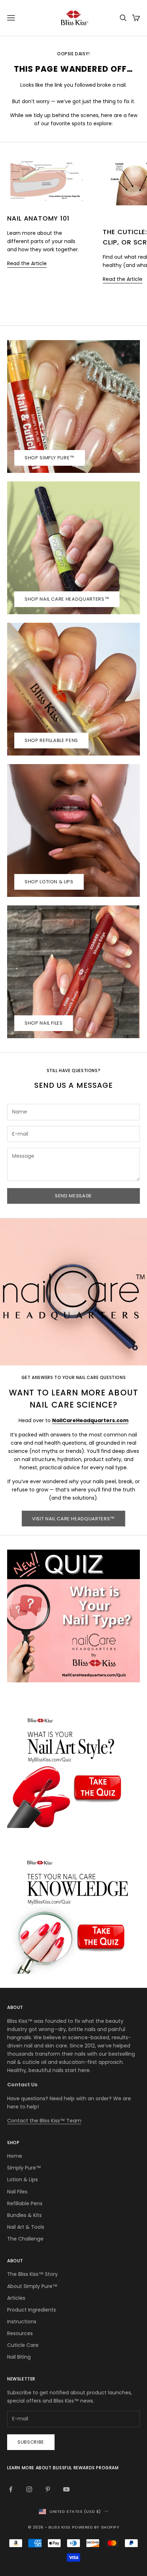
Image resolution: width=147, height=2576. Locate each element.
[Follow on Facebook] (11, 2489)
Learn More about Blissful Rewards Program (63, 2468)
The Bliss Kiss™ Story (32, 2274)
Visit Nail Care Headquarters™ (73, 1519)
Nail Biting (19, 2357)
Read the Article (27, 263)
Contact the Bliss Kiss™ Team (44, 2121)
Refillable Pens (25, 2203)
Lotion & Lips (22, 2180)
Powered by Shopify (96, 2527)
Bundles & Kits (24, 2215)
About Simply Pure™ (32, 2286)
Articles (16, 2298)
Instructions (22, 2322)
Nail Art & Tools (26, 2227)
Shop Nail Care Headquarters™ (67, 599)
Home (15, 2156)
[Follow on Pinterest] (48, 2489)
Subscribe (31, 2442)
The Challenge (25, 2239)
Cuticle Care (23, 2345)
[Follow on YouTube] (66, 2489)
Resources (20, 2333)
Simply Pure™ (24, 2168)
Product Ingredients (32, 2310)
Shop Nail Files (44, 1023)
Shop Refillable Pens (51, 740)
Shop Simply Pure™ (50, 458)
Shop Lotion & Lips (49, 882)
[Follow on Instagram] (29, 2489)
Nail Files (17, 2192)
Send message (73, 1196)
